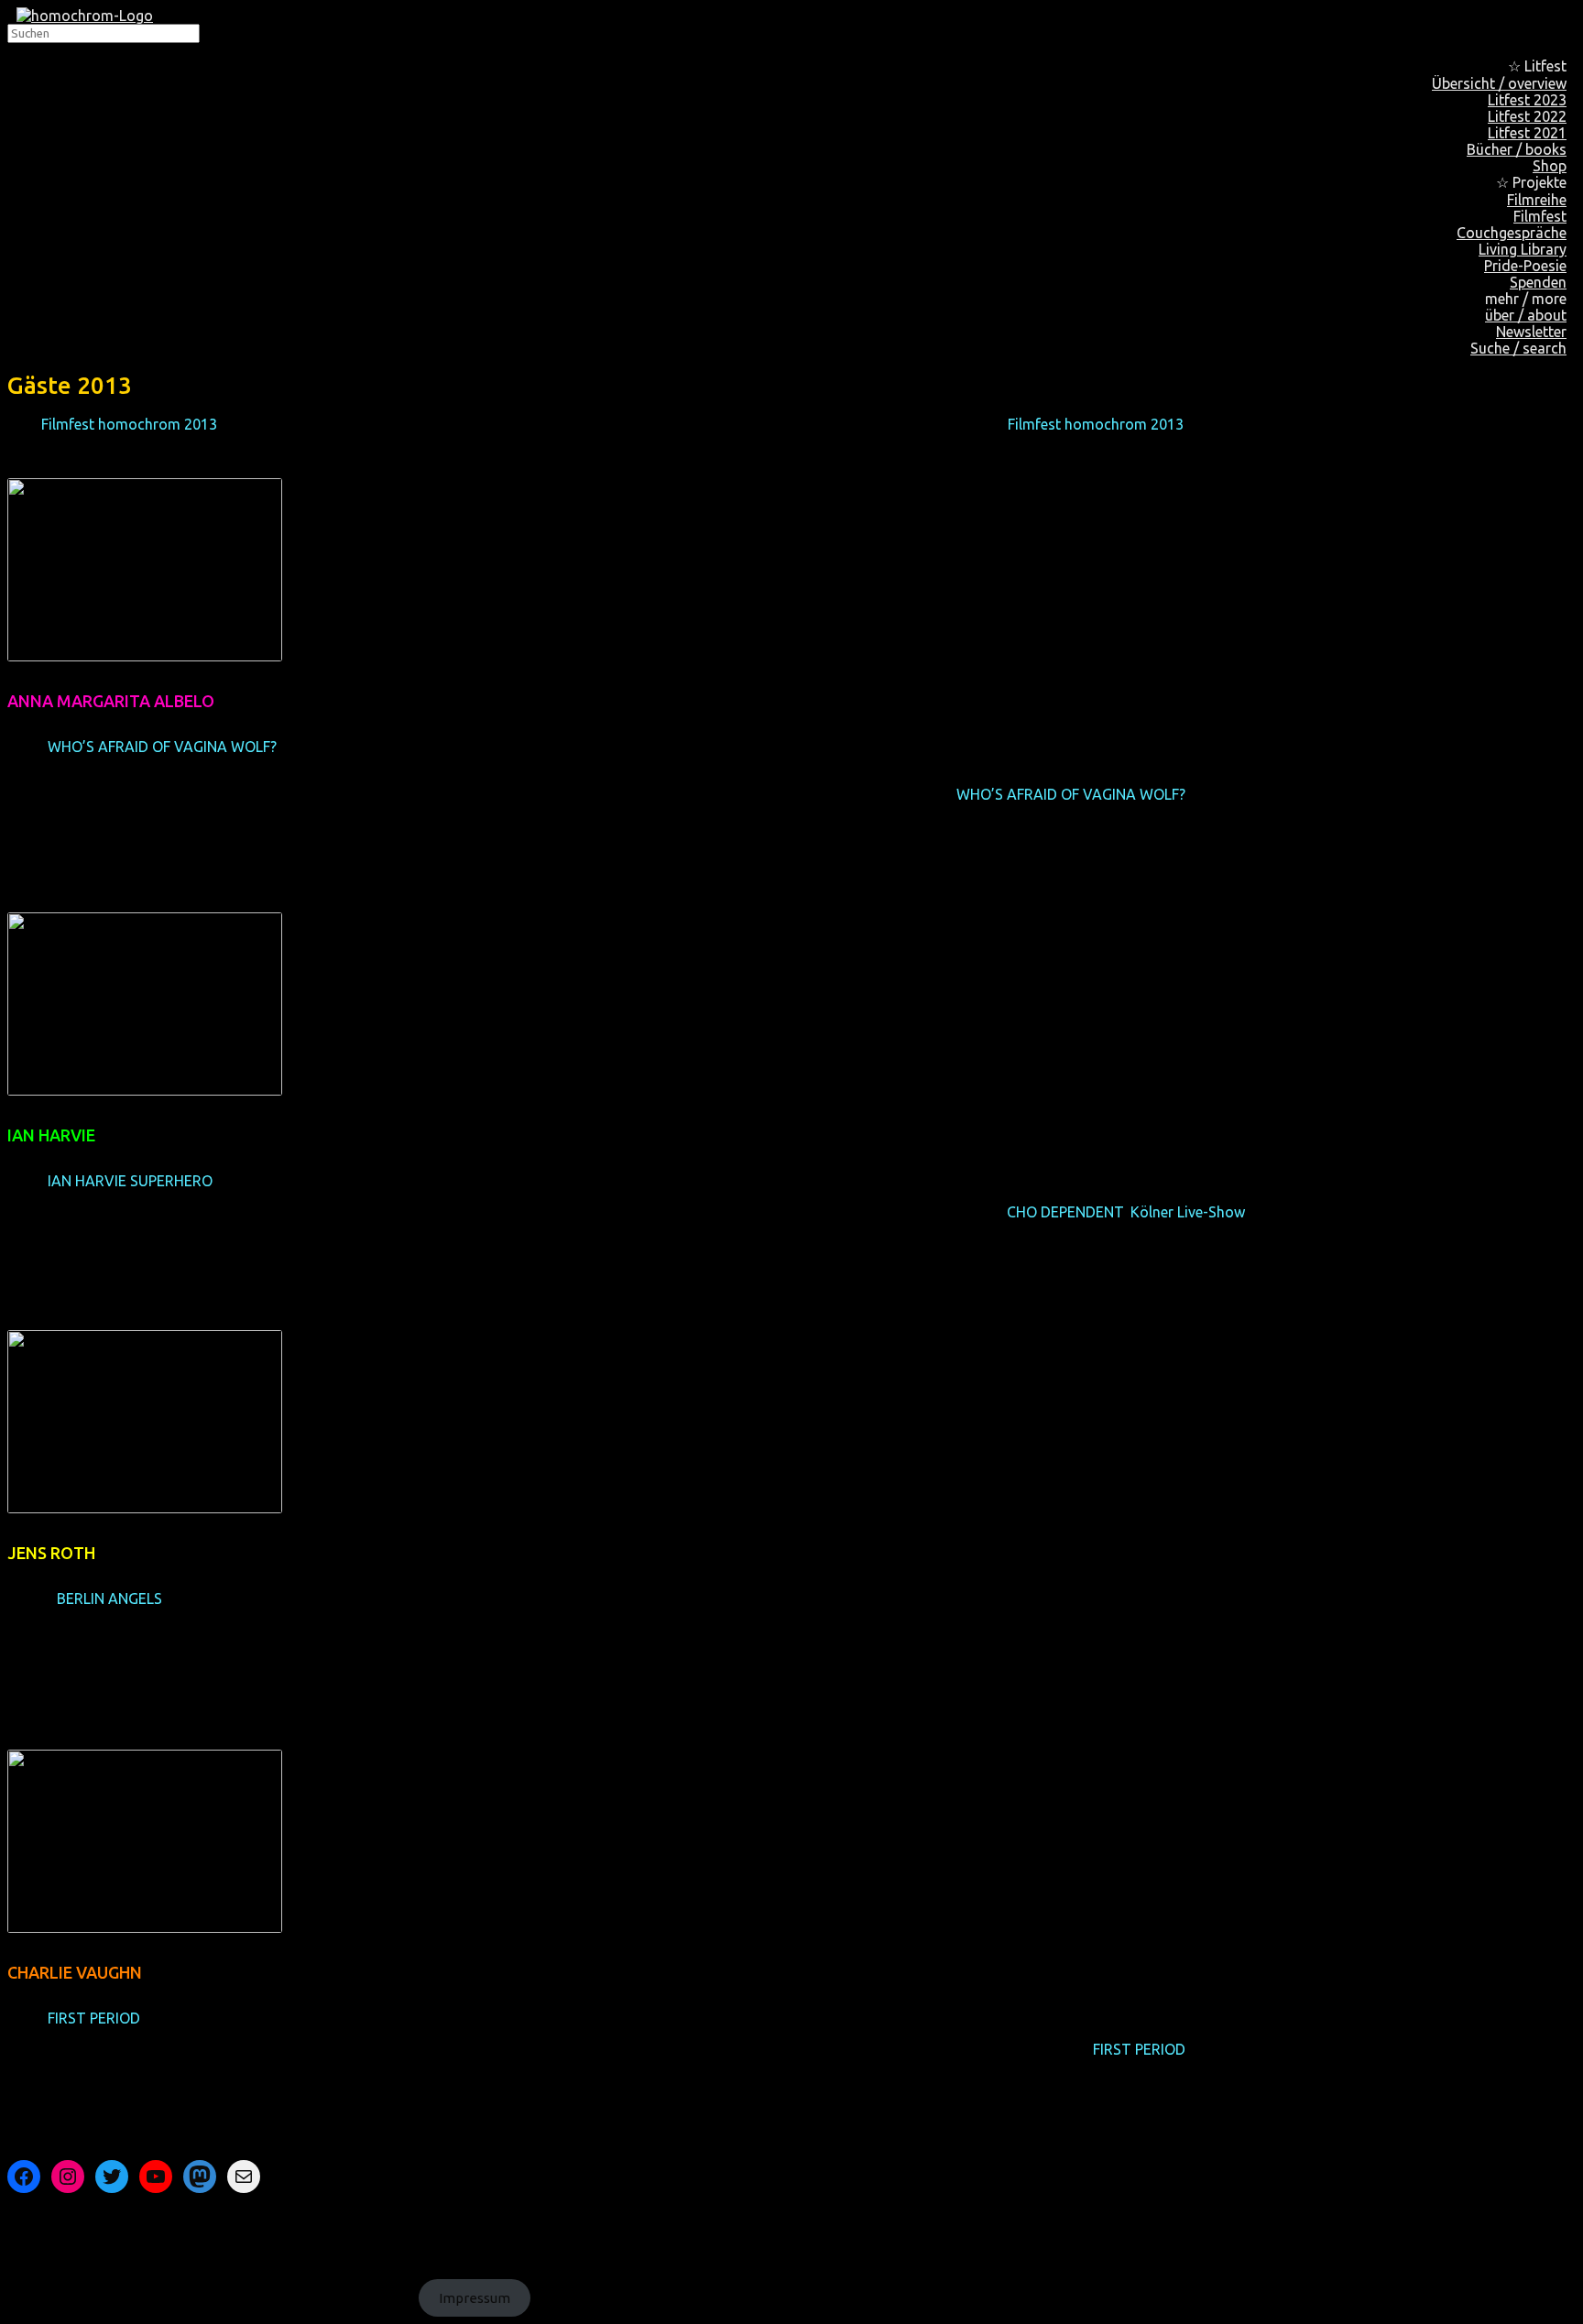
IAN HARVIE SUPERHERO (130, 1181)
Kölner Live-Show (1188, 1212)
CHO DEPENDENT (1065, 1212)
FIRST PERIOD (93, 2018)
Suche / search (1518, 348)
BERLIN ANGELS (109, 1598)
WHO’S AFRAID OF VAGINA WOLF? (162, 747)
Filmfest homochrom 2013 (129, 424)
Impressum (475, 2298)
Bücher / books (1517, 149)
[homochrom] (85, 16)
